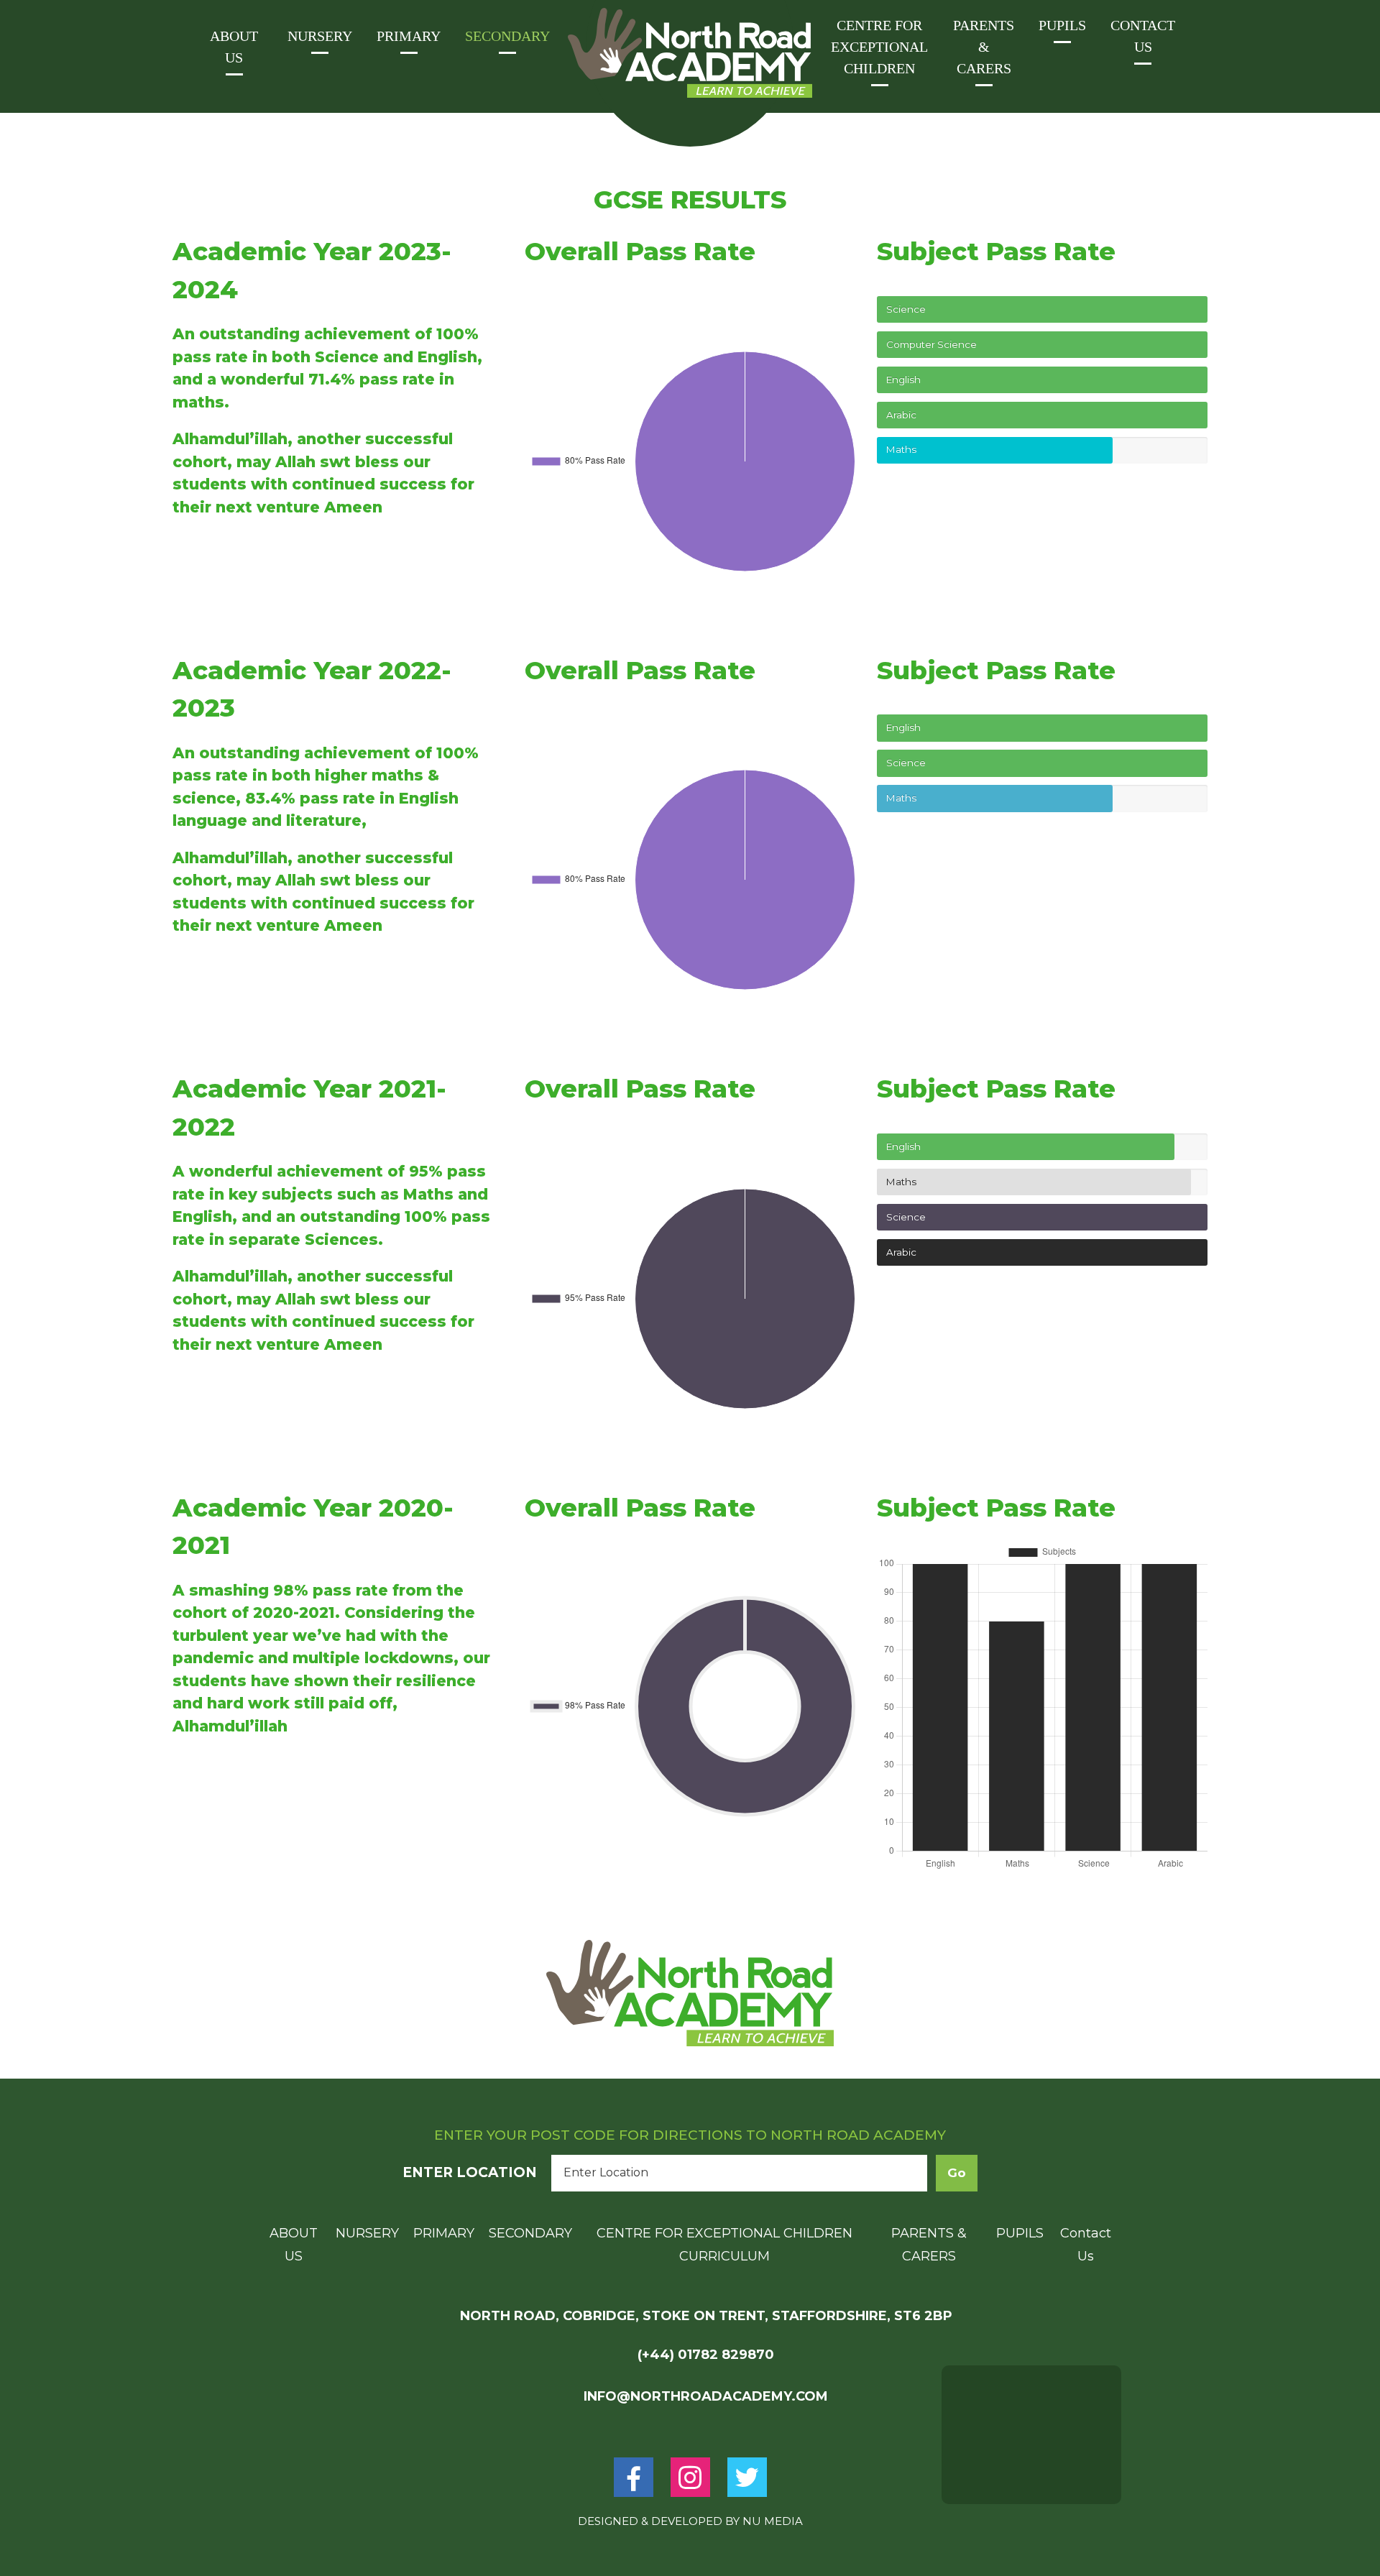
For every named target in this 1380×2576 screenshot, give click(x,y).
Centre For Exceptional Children (879, 47)
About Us (234, 47)
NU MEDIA (773, 2521)
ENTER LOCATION (470, 2172)
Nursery (320, 36)
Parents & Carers (984, 47)
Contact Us (1143, 36)
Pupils (1062, 25)
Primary (409, 36)
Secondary (507, 36)
